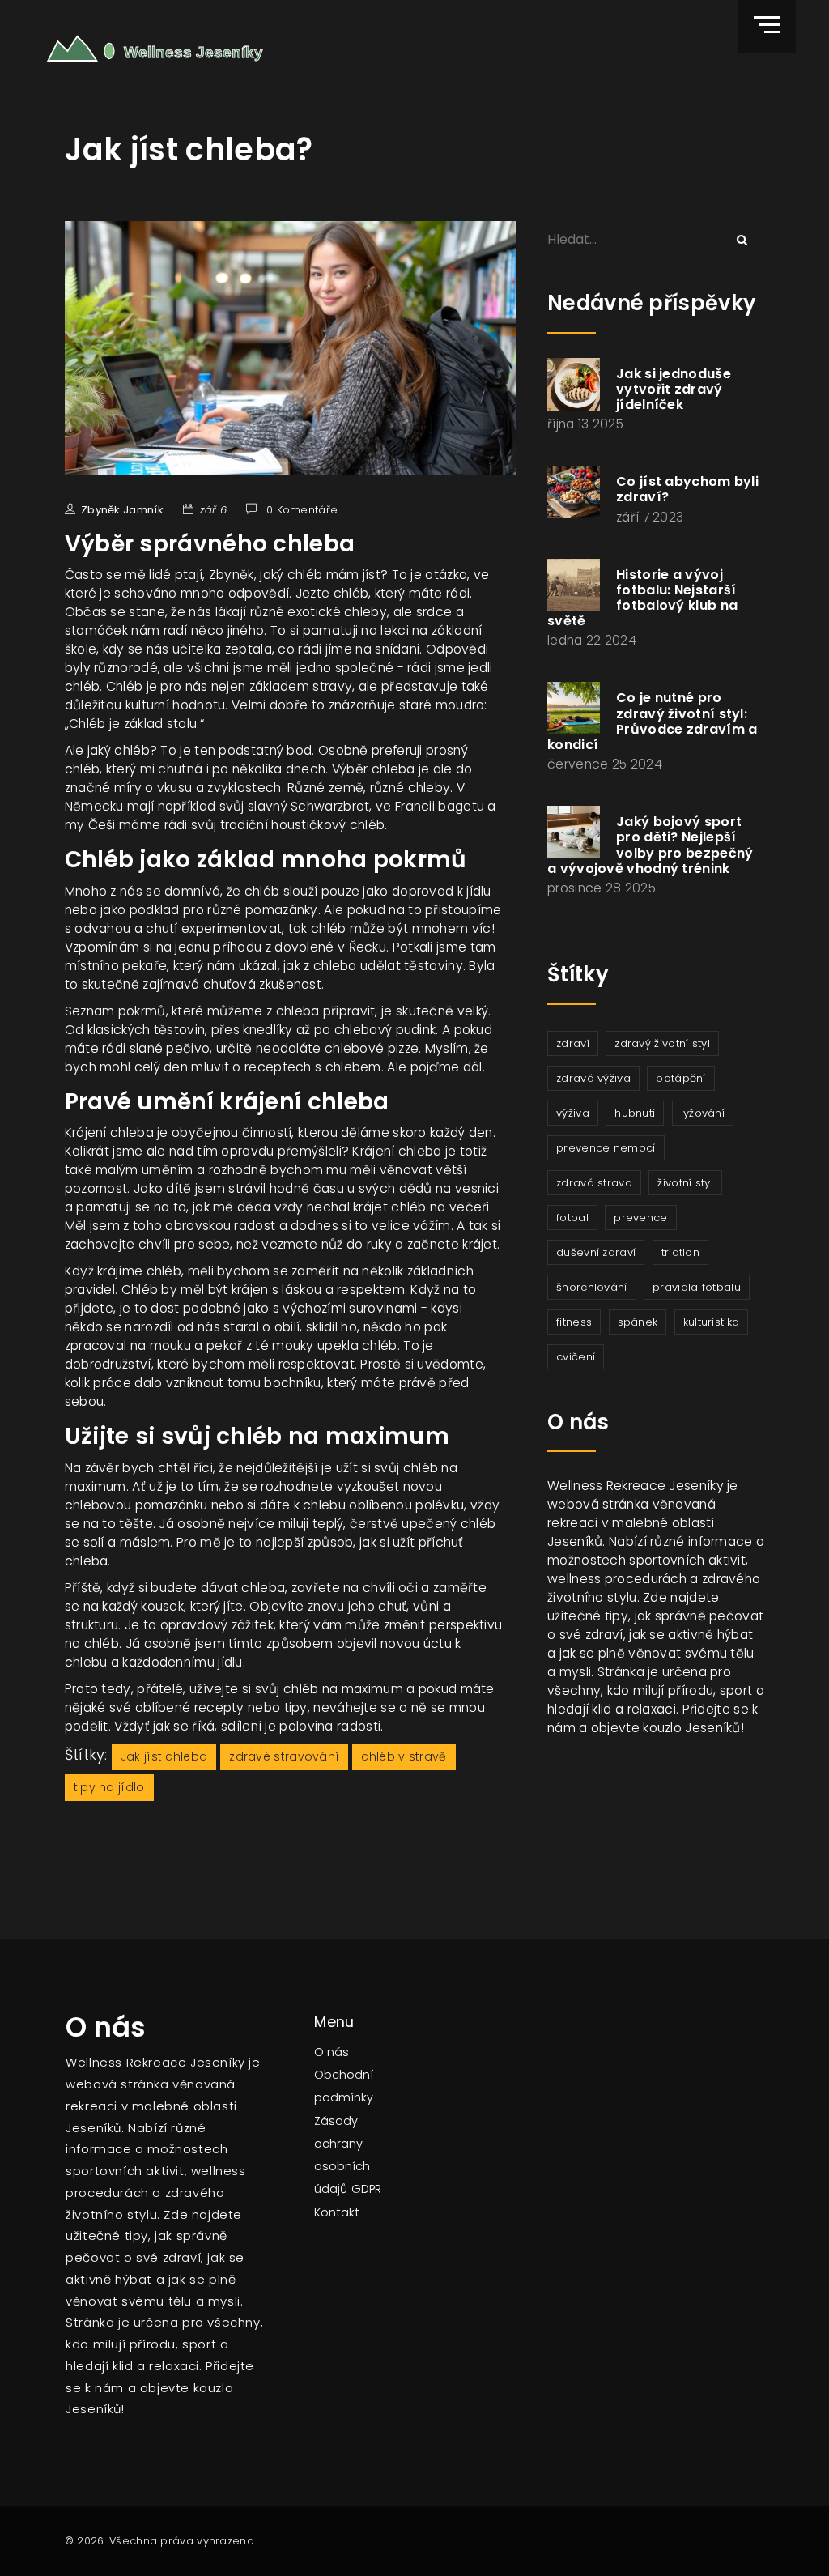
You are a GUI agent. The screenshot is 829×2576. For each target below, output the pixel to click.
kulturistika (712, 1322)
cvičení (576, 1357)
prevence (640, 1218)
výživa (573, 1113)
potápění (680, 1078)
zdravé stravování (284, 1756)
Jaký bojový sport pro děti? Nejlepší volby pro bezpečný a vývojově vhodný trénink (650, 845)
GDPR (366, 2189)
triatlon (680, 1252)
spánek (638, 1322)
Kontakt (337, 2212)
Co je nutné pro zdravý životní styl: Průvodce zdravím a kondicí (652, 721)
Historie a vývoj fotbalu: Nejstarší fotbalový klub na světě (642, 598)
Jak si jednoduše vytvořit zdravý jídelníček (674, 389)
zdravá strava (594, 1183)
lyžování (703, 1113)
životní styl (685, 1183)
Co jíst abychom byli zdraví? (687, 489)
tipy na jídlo (109, 1787)
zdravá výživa (593, 1078)
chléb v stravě (404, 1756)
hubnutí (635, 1113)
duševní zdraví (596, 1252)
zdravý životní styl (662, 1043)
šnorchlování (592, 1287)
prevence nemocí (606, 1148)
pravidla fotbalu (697, 1287)
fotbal (572, 1218)
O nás (332, 2052)
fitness (574, 1322)
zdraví (573, 1043)
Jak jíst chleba (164, 1756)
